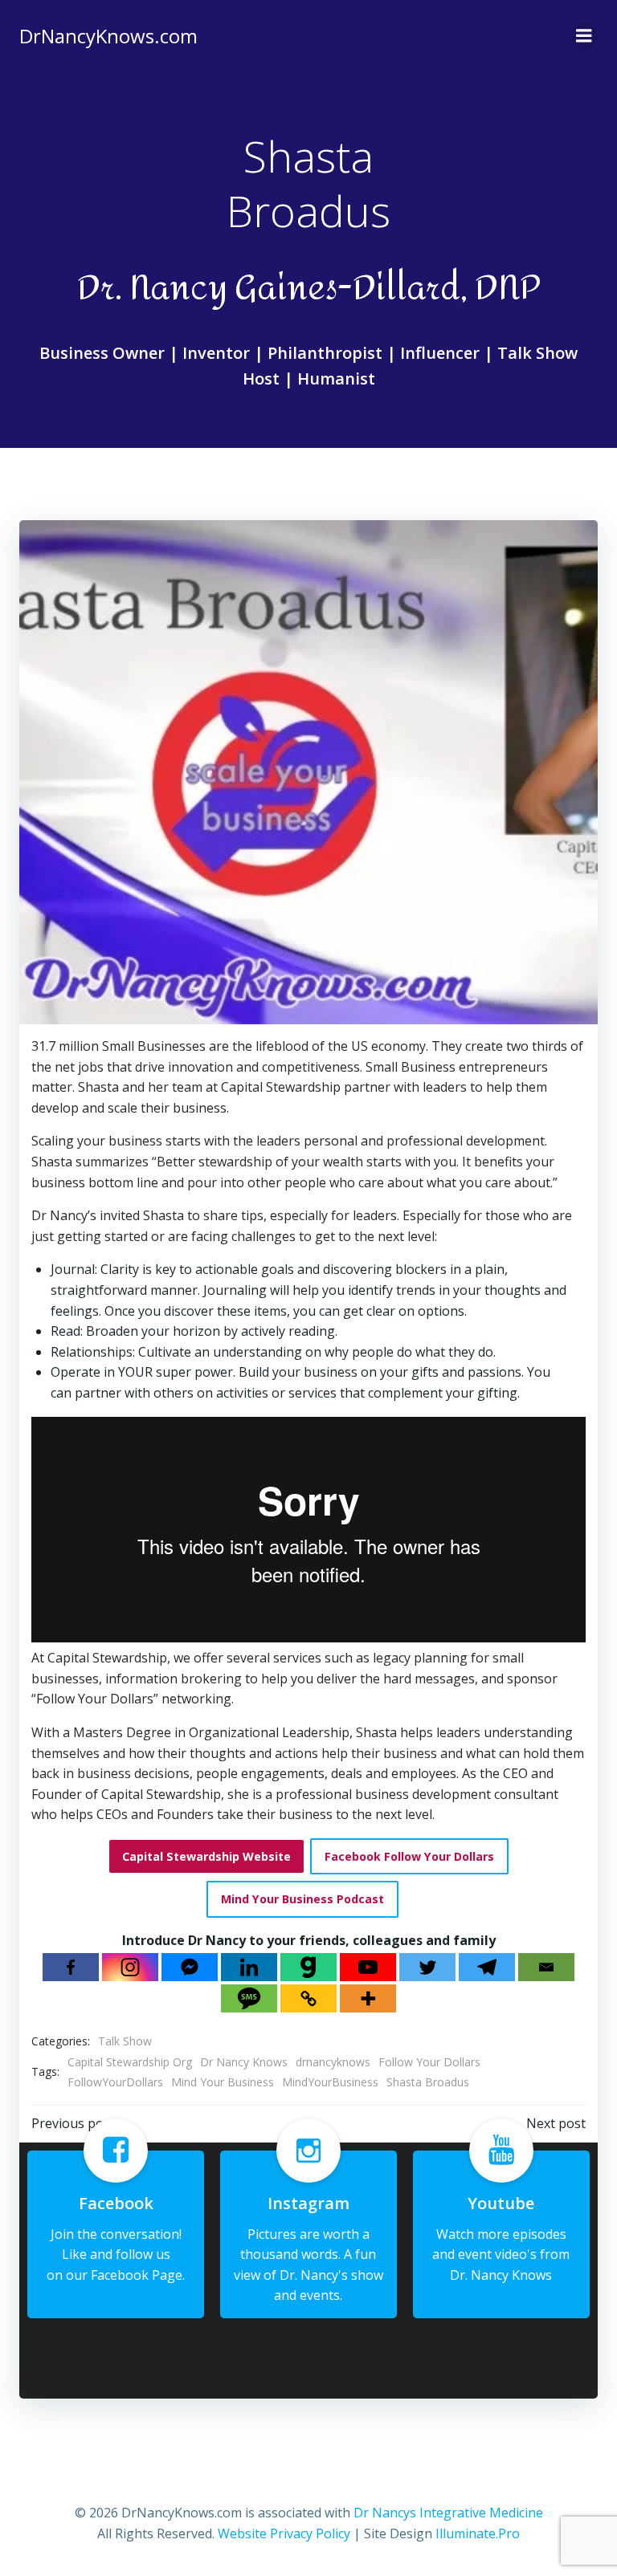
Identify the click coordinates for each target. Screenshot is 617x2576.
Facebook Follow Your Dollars (409, 1856)
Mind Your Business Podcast (302, 1899)
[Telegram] (487, 1967)
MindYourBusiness (330, 2082)
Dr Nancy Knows (244, 2062)
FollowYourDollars (115, 2082)
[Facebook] (71, 1967)
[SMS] (249, 1998)
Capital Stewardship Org (130, 2062)
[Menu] (584, 36)
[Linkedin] (249, 1967)
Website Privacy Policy (284, 2533)
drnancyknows (333, 2062)
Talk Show (125, 2041)
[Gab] (308, 1967)
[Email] (546, 1967)
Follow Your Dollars (429, 2062)
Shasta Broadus (428, 2082)
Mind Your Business (223, 2082)
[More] (368, 1998)
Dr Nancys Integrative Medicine (448, 2513)
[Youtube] (368, 1967)
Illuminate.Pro (478, 2533)
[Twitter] (427, 1967)
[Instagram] (130, 1967)
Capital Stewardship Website (206, 1856)
